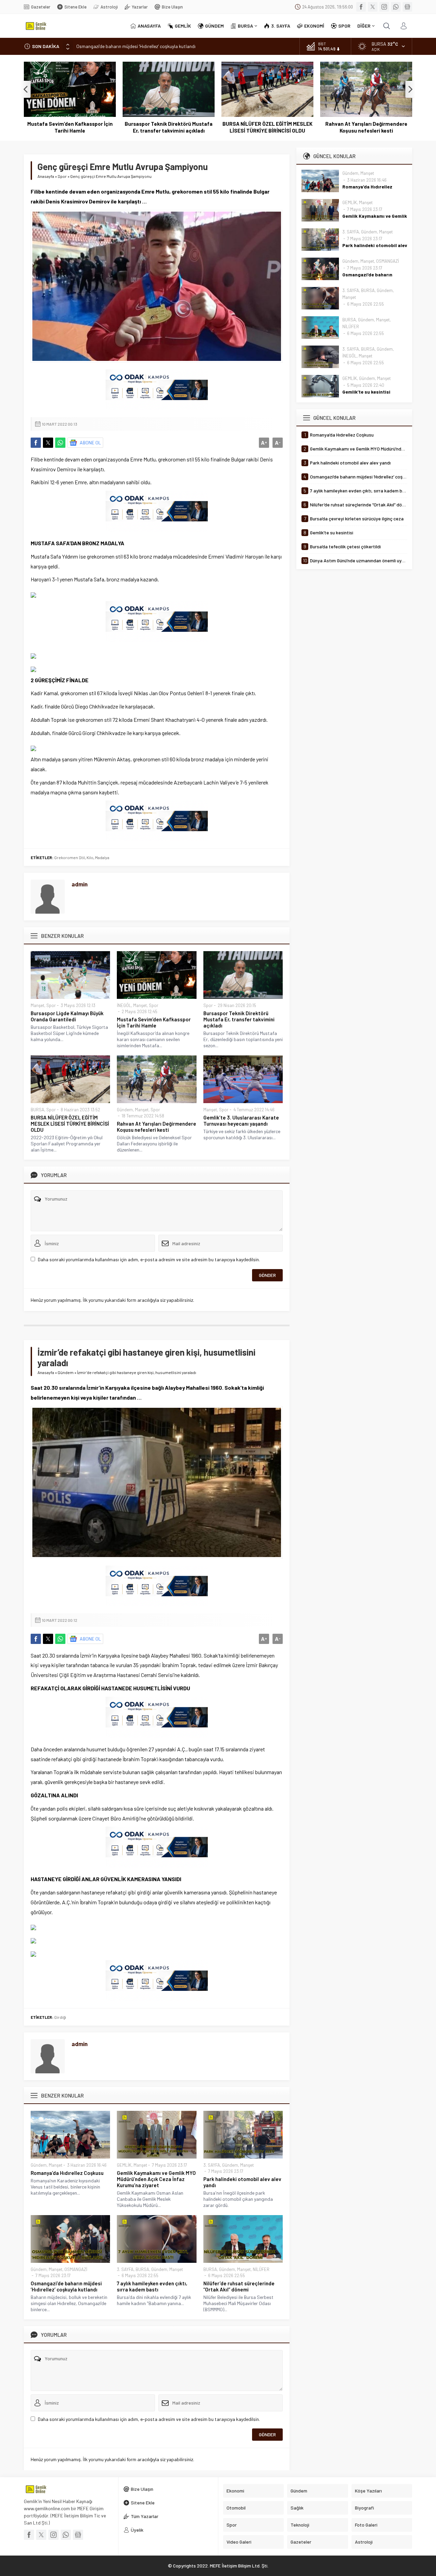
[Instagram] (384, 7)
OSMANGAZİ (76, 2269)
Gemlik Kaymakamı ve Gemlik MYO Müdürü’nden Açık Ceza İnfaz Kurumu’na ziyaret (156, 2179)
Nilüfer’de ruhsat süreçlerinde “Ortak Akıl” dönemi (239, 2286)
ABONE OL (90, 443)
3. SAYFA (212, 2165)
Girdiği (60, 2017)
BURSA (37, 1110)
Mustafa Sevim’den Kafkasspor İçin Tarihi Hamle (154, 1022)
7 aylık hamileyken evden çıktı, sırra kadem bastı (152, 2286)
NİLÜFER (261, 2269)
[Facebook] (361, 7)
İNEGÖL (124, 1005)
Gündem (125, 1110)
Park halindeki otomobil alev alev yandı (242, 2182)
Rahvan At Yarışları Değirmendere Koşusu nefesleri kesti (268, 127)
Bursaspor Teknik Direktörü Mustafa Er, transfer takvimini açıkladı (70, 127)
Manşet (37, 1005)
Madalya (102, 857)
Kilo (90, 857)
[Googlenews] (407, 7)
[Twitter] (373, 7)
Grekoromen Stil (69, 857)
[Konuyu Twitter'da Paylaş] (48, 443)
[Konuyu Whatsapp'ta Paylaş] (60, 443)
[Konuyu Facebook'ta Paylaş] (36, 443)
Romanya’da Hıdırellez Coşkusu (67, 2173)
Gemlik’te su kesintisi (366, 392)
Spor (62, 176)
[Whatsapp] (396, 7)
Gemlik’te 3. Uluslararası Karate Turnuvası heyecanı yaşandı (366, 127)
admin (80, 884)
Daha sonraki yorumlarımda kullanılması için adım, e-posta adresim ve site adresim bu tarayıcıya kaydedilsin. (149, 1259)
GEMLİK (124, 2165)
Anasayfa (46, 176)
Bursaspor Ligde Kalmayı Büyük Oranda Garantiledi (67, 1016)
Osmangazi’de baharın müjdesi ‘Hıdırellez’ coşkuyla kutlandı (136, 46)
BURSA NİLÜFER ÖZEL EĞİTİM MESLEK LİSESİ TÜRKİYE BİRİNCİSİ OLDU (169, 127)
